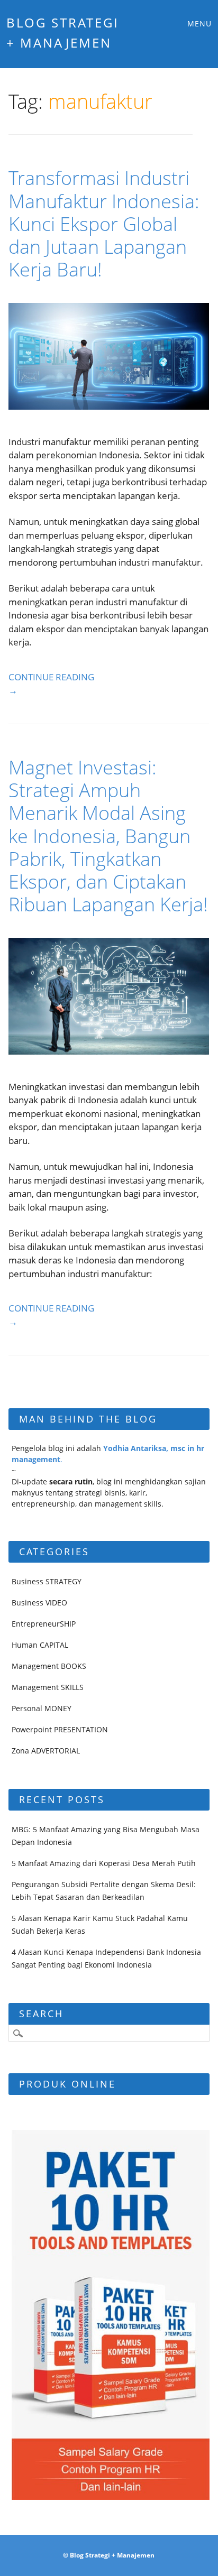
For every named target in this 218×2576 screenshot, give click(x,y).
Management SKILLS (48, 1687)
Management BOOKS (49, 1666)
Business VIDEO (39, 1603)
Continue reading (51, 684)
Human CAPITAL (40, 1645)
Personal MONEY (42, 1708)
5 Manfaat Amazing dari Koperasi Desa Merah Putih (104, 1863)
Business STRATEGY (47, 1581)
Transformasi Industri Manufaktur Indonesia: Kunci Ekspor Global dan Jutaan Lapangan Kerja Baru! (104, 224)
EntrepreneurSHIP (44, 1624)
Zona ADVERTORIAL (46, 1751)
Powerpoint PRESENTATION (60, 1729)
